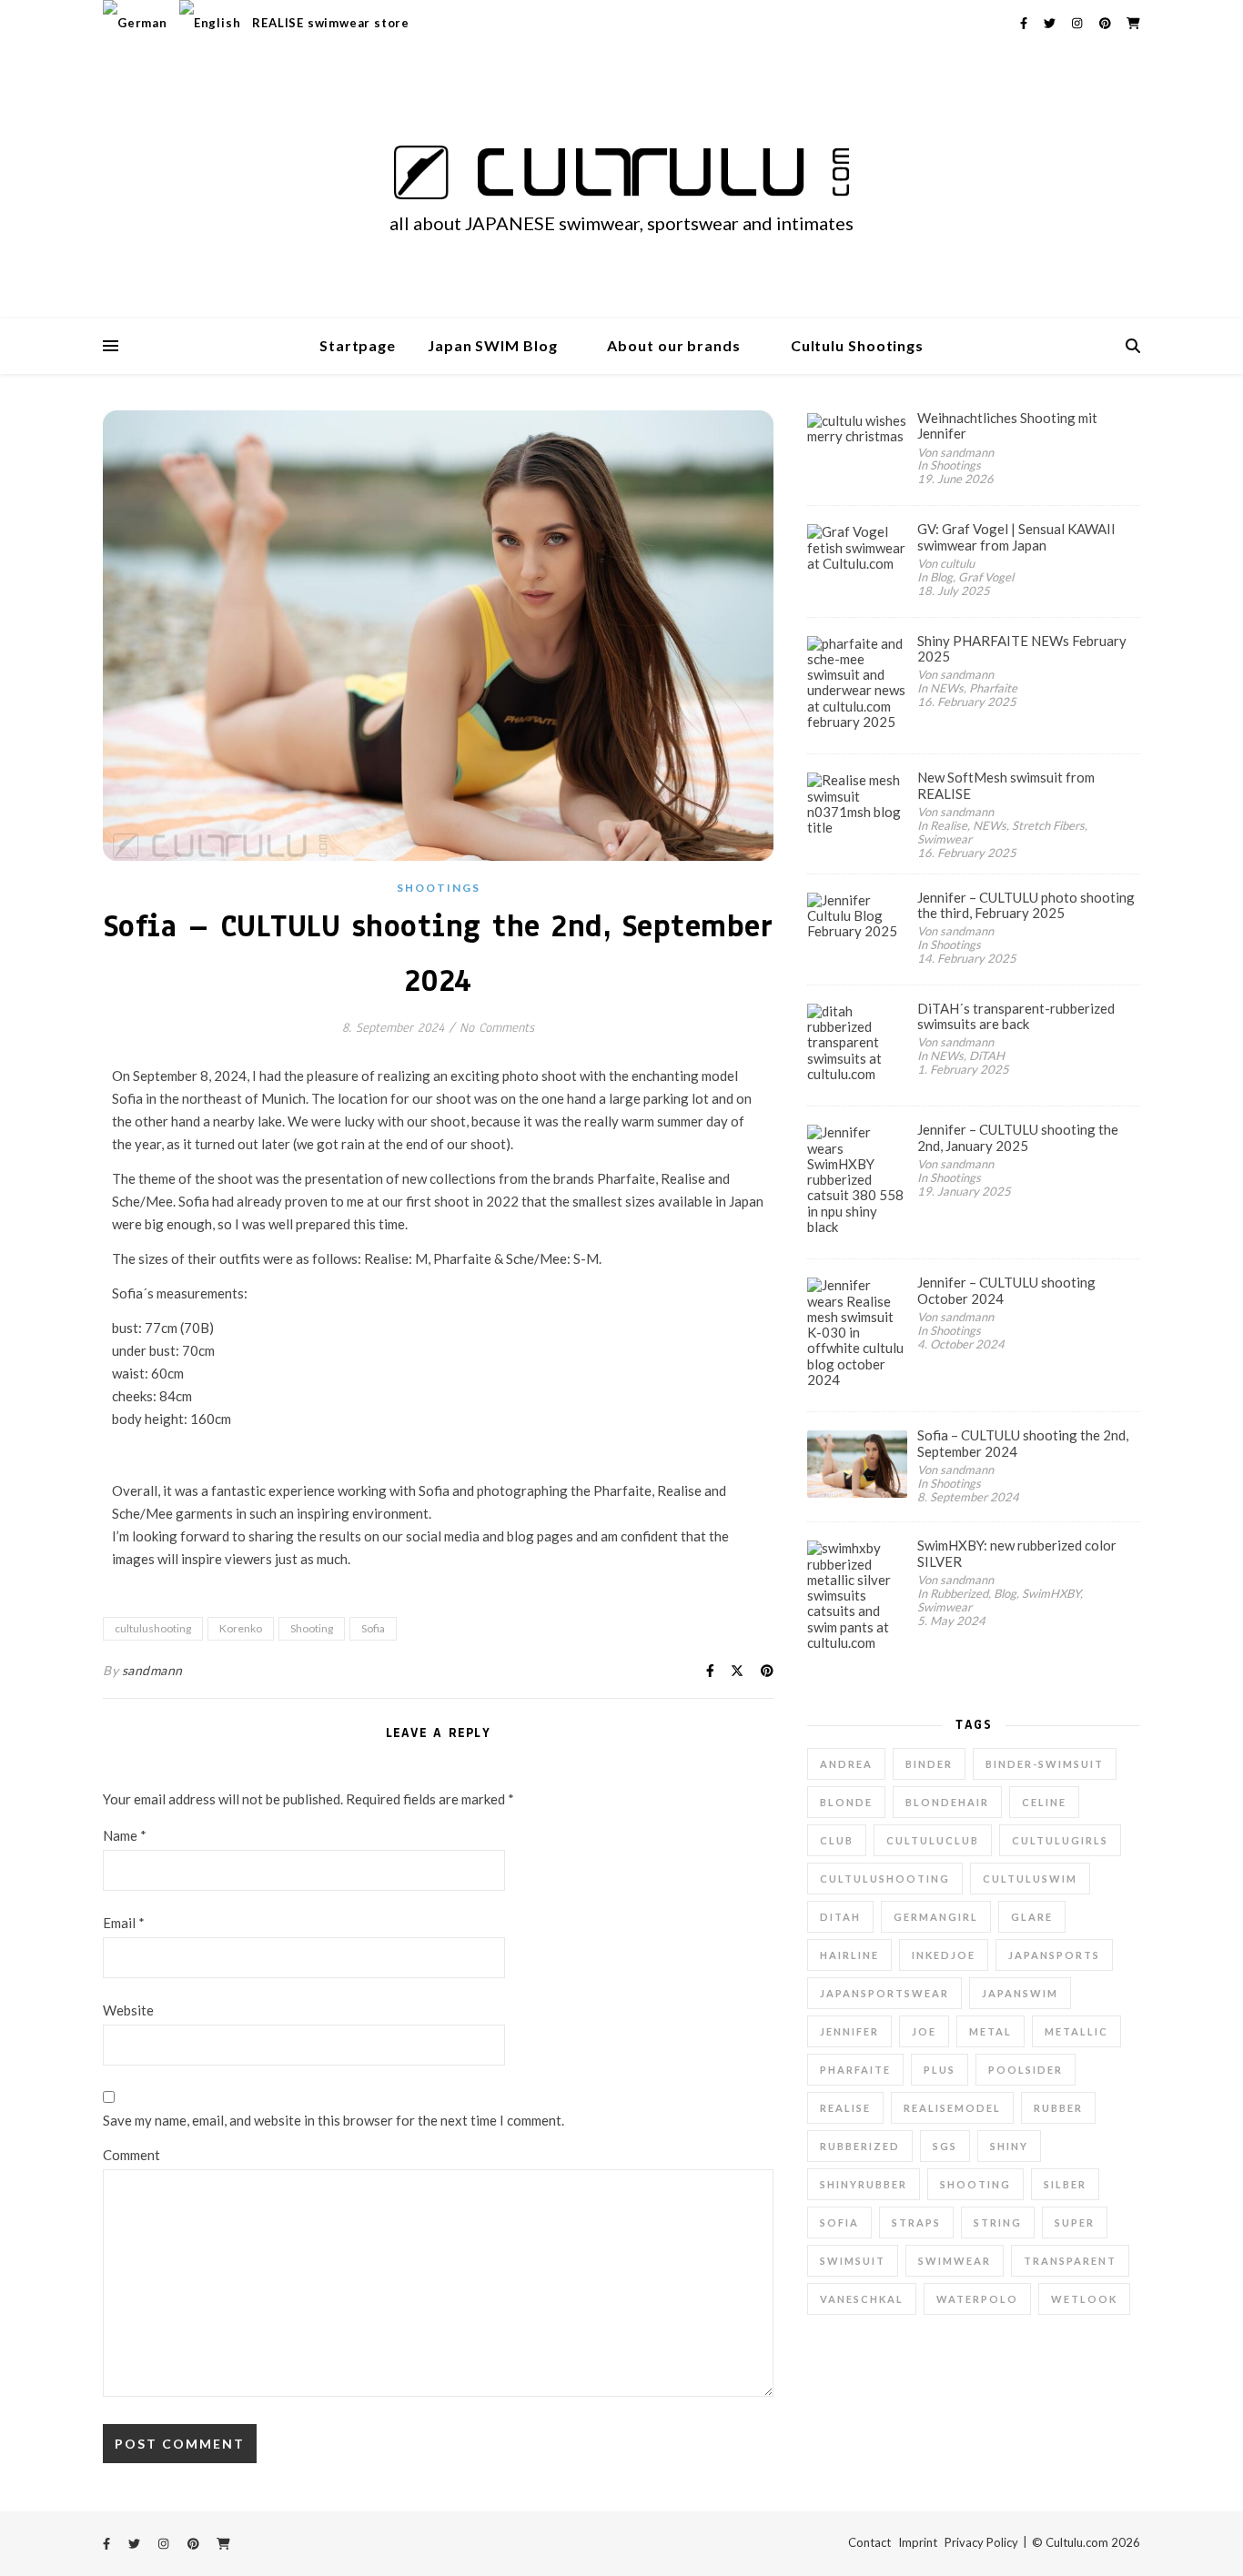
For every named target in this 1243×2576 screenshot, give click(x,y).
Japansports (1054, 1955)
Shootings (439, 888)
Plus (940, 2070)
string (998, 2222)
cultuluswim (1030, 1879)
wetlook (1084, 2299)
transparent (1070, 2261)
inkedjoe (944, 1955)
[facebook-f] (1025, 23)
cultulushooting (153, 1628)
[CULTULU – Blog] (621, 172)
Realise (845, 2108)
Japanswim (1020, 1993)
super (1075, 2222)
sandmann (152, 1670)
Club (837, 1840)
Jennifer (849, 2031)
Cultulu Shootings (857, 345)
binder (929, 1764)
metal (990, 2031)
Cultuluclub (933, 1840)
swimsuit (853, 2261)
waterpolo (977, 2299)
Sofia (373, 1628)
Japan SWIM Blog (493, 345)
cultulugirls (1060, 1840)
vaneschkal (862, 2299)
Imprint (918, 2542)
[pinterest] (1107, 23)
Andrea (846, 1764)
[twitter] (1051, 23)
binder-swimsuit (1045, 1764)
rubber (1058, 2108)
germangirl (936, 1917)
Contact (869, 2542)
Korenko (241, 1628)
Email (124, 1923)
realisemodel (952, 2108)
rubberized (860, 2146)
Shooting (312, 1628)
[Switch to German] (137, 23)
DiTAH (840, 1917)
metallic (1076, 2031)
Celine (1044, 1802)
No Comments (497, 1028)
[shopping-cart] (1133, 23)
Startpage (358, 345)
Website (128, 2010)
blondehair (947, 1802)
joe (924, 2031)
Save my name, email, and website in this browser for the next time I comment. (333, 2120)
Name (125, 1835)
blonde (846, 1802)
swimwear (955, 2261)
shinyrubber (864, 2184)
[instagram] (1078, 23)
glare (1032, 1917)
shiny (1009, 2146)
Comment (131, 2155)
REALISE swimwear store (331, 23)
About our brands (673, 345)
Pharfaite (855, 2070)
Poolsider (1026, 2070)
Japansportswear (884, 1993)
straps (916, 2222)
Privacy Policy (981, 2542)
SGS (945, 2146)
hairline (849, 1955)
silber (1065, 2184)
